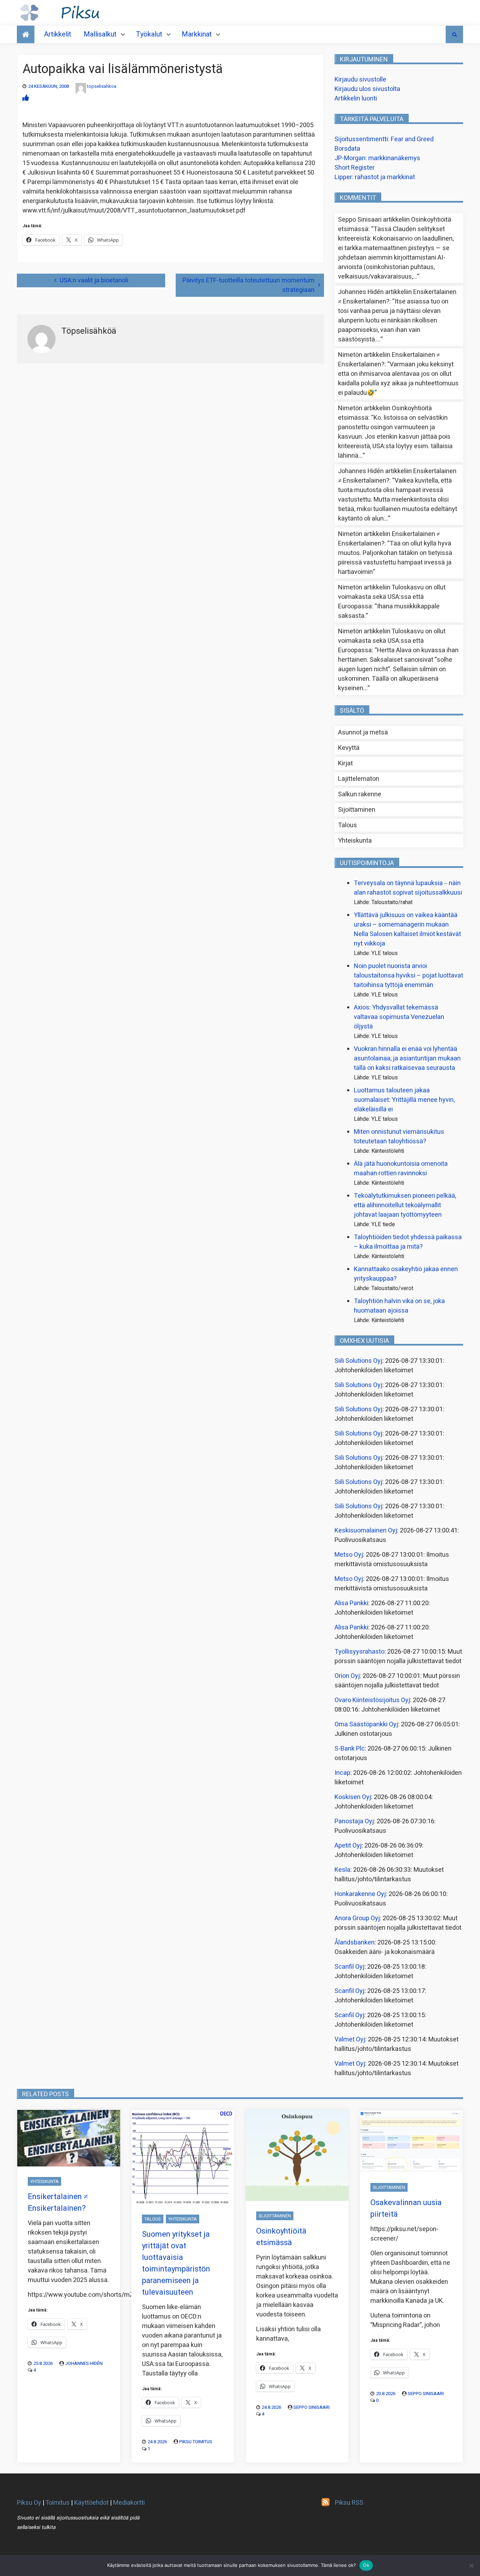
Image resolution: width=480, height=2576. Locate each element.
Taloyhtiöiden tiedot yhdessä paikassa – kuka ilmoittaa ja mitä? (408, 1242)
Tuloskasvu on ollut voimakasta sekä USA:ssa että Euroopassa (392, 597)
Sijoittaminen (357, 810)
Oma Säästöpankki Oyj (366, 1724)
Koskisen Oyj (353, 1797)
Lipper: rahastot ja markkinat (375, 177)
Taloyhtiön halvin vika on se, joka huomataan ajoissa (399, 1306)
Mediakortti (129, 2503)
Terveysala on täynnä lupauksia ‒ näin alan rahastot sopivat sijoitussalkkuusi (408, 888)
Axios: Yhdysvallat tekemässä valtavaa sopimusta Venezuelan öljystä (399, 1017)
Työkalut (149, 34)
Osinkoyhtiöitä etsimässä (281, 2237)
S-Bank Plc (350, 1749)
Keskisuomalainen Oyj (366, 1531)
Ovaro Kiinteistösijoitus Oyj (372, 1700)
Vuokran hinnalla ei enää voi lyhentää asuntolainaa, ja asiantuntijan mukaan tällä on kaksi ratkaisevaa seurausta (407, 1058)
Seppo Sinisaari (312, 2407)
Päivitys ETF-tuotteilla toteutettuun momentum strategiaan (248, 285)
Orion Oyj (347, 1676)
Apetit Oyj (348, 1846)
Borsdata (347, 149)
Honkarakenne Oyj (360, 1894)
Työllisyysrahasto (359, 1652)
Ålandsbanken (355, 1943)
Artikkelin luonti (356, 99)
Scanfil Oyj (349, 1967)
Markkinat (197, 34)
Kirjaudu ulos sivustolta (367, 89)
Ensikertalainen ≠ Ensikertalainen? (58, 2202)
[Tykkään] (26, 98)
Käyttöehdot (91, 2503)
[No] (471, 2565)
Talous (348, 825)
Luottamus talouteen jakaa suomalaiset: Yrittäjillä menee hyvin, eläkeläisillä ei (404, 1100)
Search (454, 34)
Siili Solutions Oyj (358, 1361)
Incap (342, 1773)
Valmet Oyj (350, 2039)
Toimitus (57, 2503)
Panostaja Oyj (354, 1821)
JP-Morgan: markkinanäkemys (377, 158)
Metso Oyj (349, 1555)
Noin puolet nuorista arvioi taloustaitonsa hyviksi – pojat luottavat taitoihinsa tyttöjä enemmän (408, 976)
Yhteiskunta (355, 841)
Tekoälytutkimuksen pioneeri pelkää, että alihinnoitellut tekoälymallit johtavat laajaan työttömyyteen (405, 1205)
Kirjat (345, 763)
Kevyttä (349, 748)
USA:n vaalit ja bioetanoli (94, 280)
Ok (366, 2565)
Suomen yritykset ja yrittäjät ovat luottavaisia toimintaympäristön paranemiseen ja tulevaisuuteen (176, 2263)
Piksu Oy (29, 2503)
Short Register (355, 168)
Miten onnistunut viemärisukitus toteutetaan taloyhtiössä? (399, 1137)
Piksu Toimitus (196, 2442)
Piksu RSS (349, 2503)
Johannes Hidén (84, 2363)
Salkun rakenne (360, 794)
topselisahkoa (102, 86)
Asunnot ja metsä (363, 733)
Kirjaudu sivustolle (360, 80)
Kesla (342, 1870)
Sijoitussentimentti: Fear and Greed (384, 139)
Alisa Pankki (351, 1603)
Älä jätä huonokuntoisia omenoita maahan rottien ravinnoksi (401, 1169)
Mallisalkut (100, 34)
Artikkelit (58, 34)
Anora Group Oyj (357, 1918)
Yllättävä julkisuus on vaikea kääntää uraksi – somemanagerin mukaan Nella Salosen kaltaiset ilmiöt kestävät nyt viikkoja (407, 929)
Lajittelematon (359, 779)
